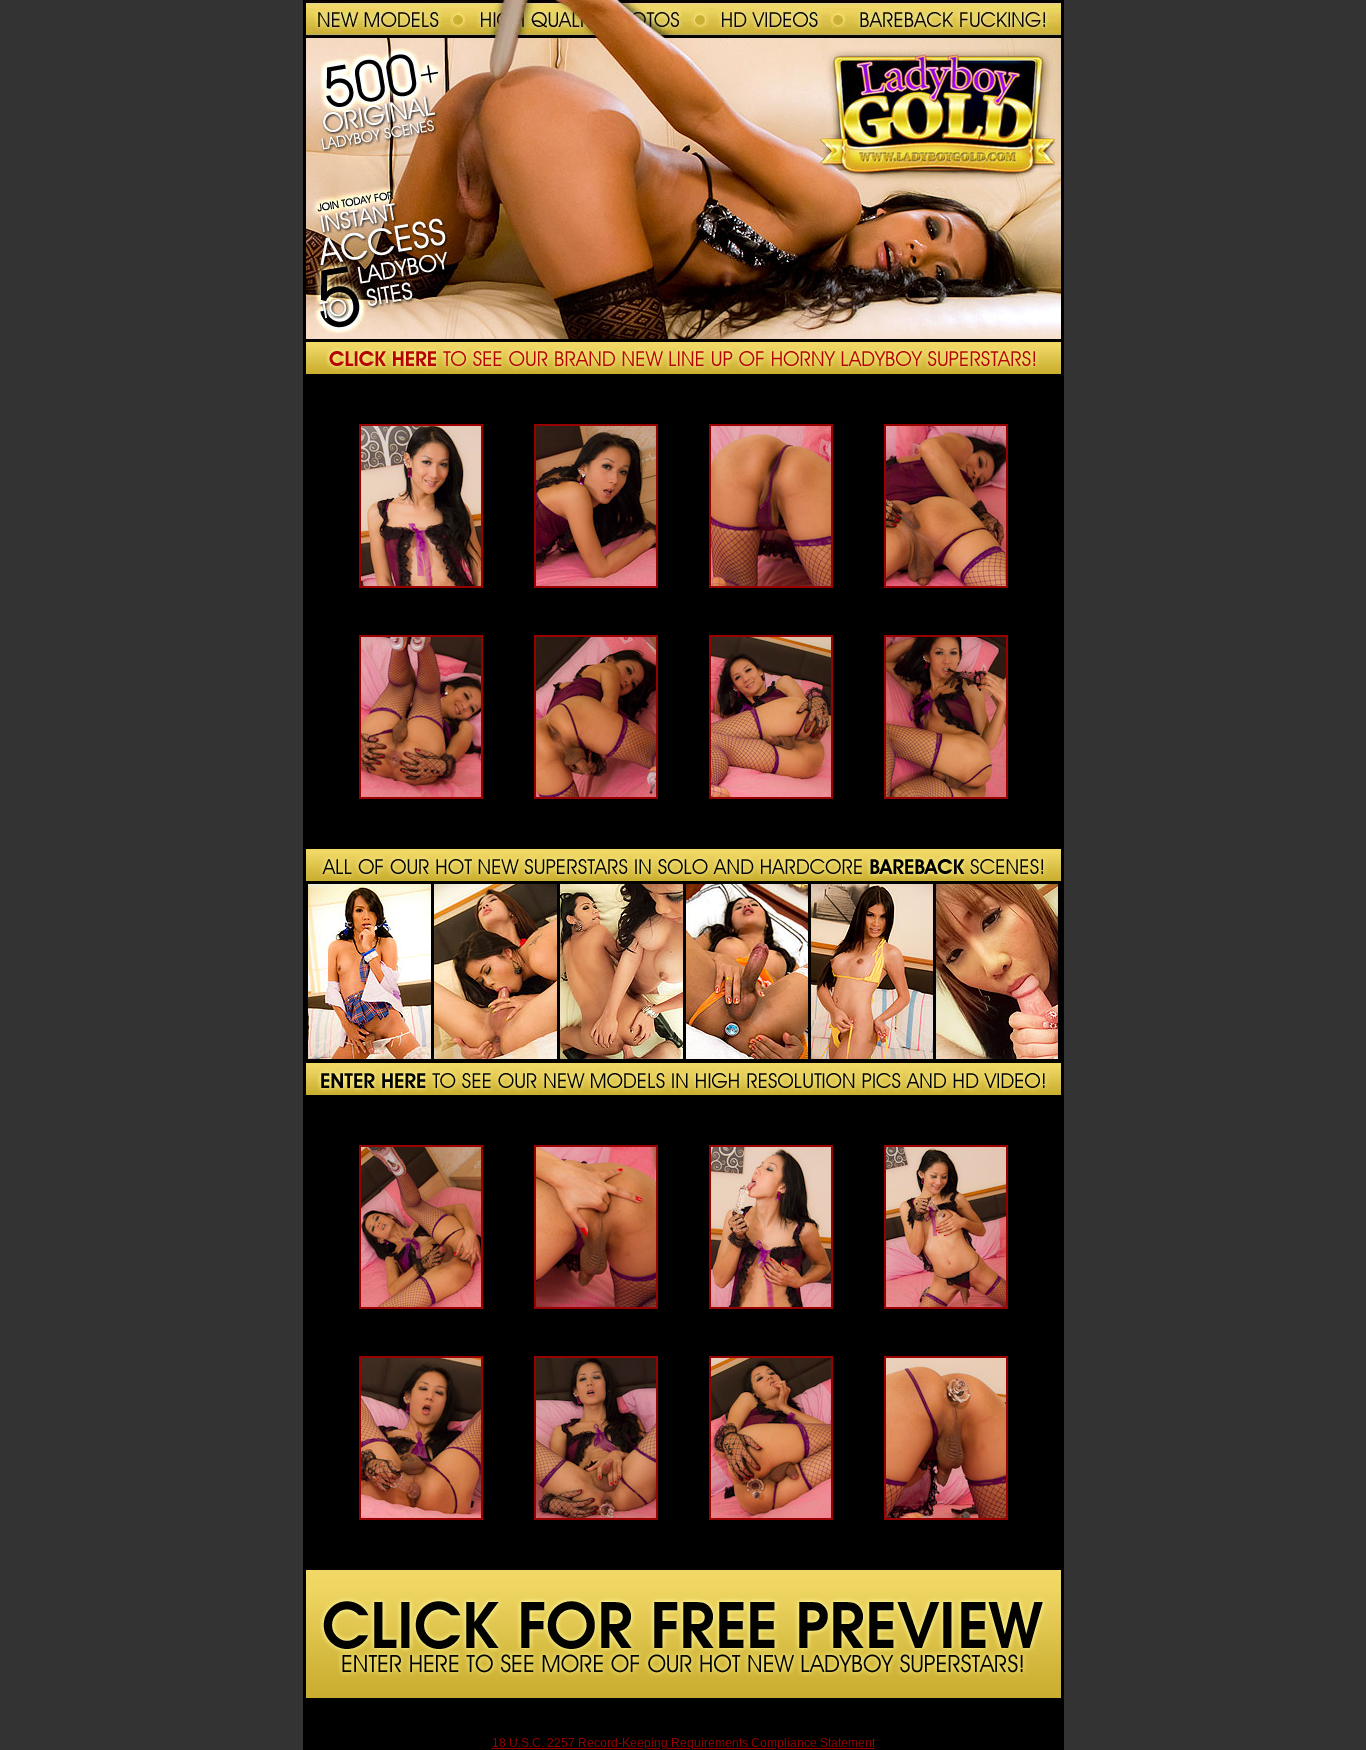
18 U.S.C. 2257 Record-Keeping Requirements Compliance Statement (683, 1743)
